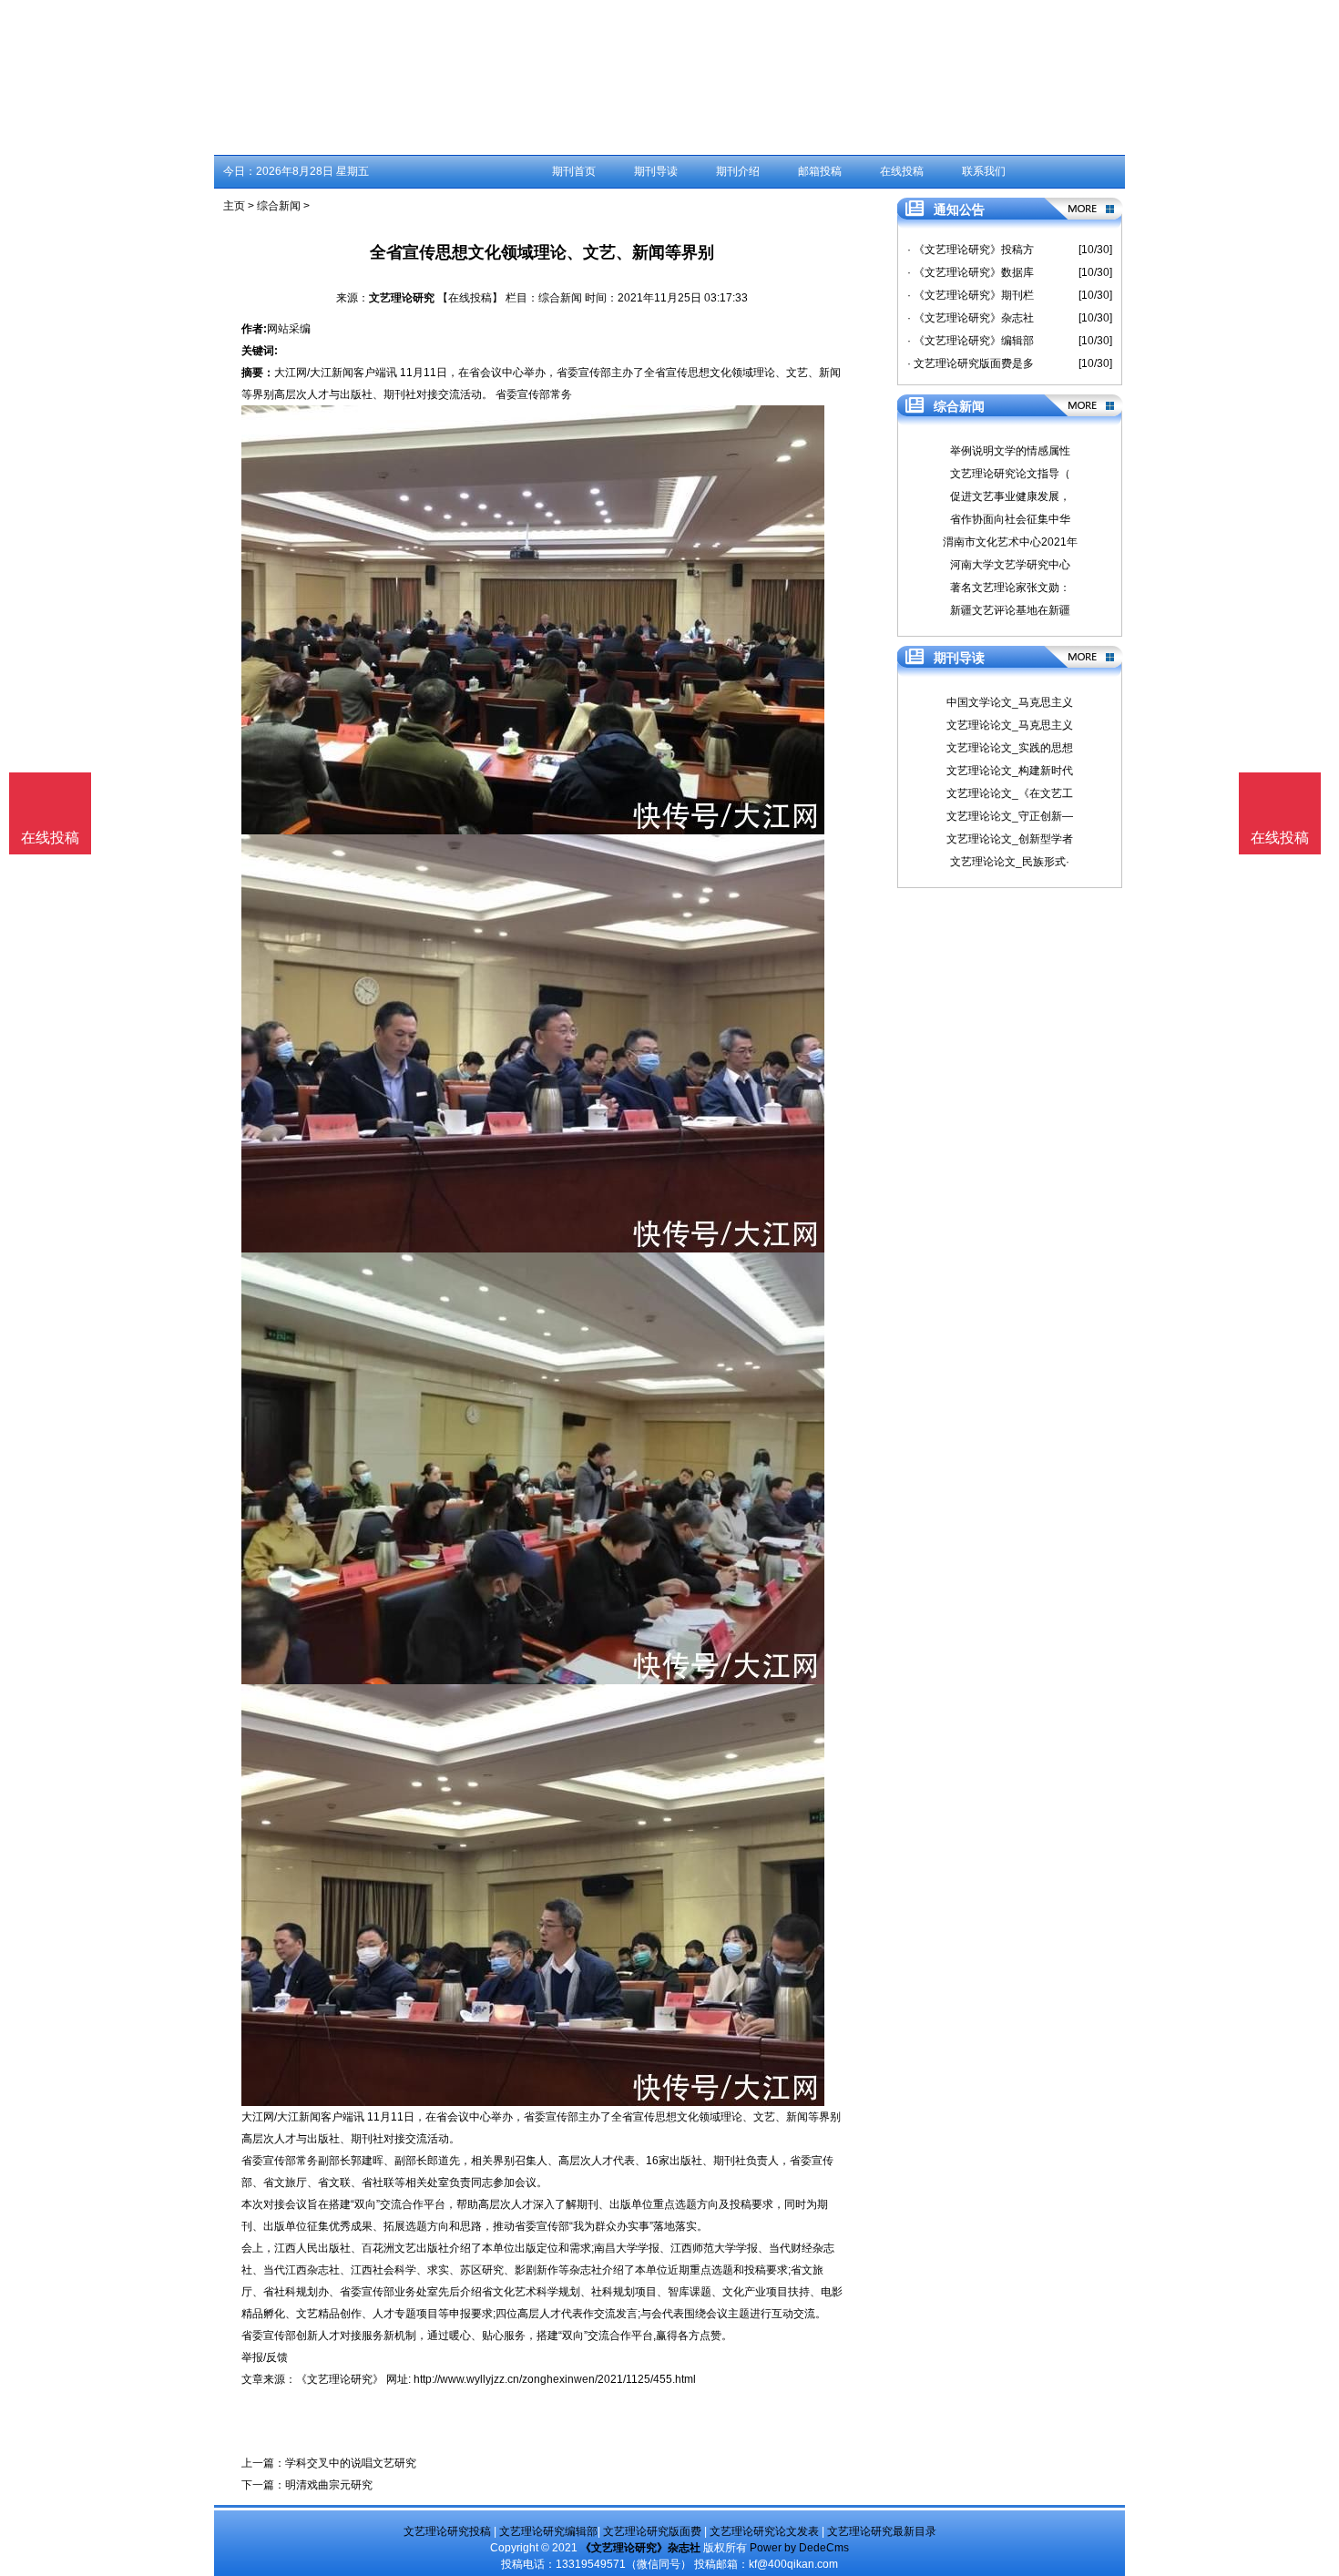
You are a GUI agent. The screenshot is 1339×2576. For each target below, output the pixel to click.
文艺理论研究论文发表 (764, 2531)
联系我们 (984, 171)
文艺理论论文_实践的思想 (1010, 748)
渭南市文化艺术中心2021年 (1010, 542)
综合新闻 (279, 206)
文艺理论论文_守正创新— (1010, 816)
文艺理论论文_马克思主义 (1010, 725)
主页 (234, 206)
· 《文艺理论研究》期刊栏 (971, 295)
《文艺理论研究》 (340, 2379)
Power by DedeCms (799, 2548)
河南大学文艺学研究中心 (1010, 565)
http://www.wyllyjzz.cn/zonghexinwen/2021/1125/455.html (555, 2379)
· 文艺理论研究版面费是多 (971, 363)
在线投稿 (902, 171)
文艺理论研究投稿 (447, 2531)
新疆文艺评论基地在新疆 (1010, 610)
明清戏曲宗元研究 (329, 2485)
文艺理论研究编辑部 (548, 2531)
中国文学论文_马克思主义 (1010, 702)
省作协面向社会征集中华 (1010, 519)
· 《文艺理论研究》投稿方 (971, 250)
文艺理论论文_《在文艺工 (1010, 793)
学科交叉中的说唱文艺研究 (351, 2463)
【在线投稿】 (470, 298)
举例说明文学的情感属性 (1010, 451)
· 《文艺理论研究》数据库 (971, 272)
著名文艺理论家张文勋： (1010, 588)
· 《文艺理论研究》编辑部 (971, 341)
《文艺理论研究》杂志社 (640, 2548)
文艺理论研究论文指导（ (1010, 474)
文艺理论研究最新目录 (882, 2531)
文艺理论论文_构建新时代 (1010, 771)
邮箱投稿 (820, 171)
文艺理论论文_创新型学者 (1010, 839)
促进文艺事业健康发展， (1010, 496)
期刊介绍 (738, 171)
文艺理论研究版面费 (652, 2531)
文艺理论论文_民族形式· (1010, 862)
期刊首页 (574, 171)
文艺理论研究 (402, 298)
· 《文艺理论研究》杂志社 (971, 318)
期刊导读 (656, 171)
